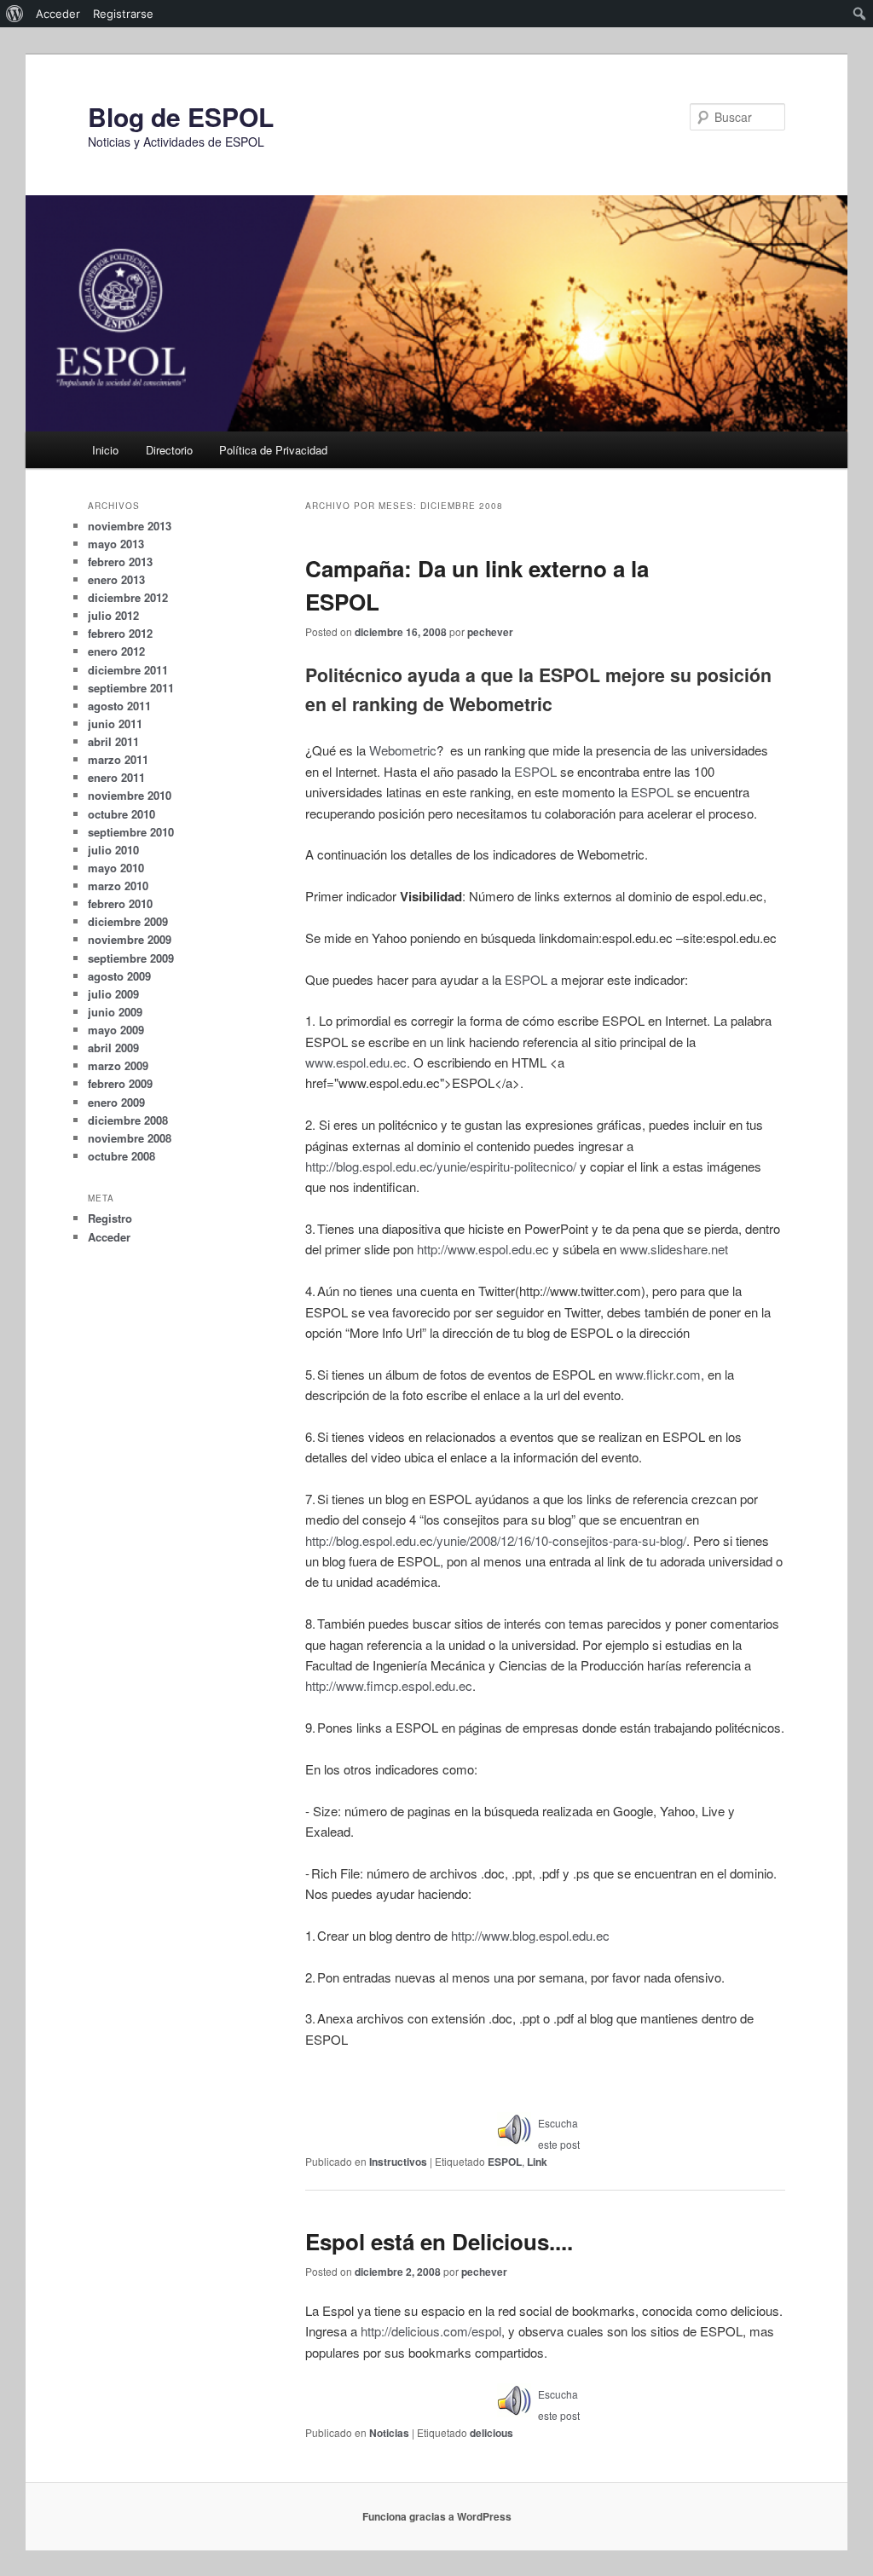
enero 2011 (116, 777)
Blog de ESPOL (181, 116)
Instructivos (398, 2162)
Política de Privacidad (273, 450)
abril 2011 (113, 741)
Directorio (169, 450)
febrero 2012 (120, 633)
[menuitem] (15, 14)
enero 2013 (116, 579)
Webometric (403, 750)
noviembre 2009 (130, 939)
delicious (491, 2433)
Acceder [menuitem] (58, 14)
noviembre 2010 (130, 795)
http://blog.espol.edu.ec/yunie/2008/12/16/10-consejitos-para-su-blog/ (496, 1540)
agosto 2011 (119, 706)
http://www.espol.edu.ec (483, 1249)
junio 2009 (115, 1012)
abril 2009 (113, 1048)
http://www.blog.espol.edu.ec (530, 1935)
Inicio (105, 450)
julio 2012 (113, 615)
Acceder (109, 1237)
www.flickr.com (658, 1374)
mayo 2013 (116, 544)
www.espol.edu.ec (356, 1062)
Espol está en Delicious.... (439, 2241)
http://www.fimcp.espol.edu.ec (389, 1685)
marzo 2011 (118, 759)
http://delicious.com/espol (431, 2331)
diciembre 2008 (128, 1120)
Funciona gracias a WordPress (437, 2516)
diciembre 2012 (128, 597)
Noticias (389, 2433)
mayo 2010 (116, 868)
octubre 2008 (121, 1156)
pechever (490, 632)
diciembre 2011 (128, 670)
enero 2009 (116, 1102)
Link (537, 2162)
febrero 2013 (120, 562)
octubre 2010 (121, 814)
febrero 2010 (120, 903)
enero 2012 (116, 651)
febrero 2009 (120, 1083)
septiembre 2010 (131, 832)
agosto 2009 (119, 976)
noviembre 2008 (130, 1138)
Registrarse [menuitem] (123, 14)
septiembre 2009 (131, 958)
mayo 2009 (116, 1030)
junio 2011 (115, 724)
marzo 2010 (118, 886)
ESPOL (537, 771)
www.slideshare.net (674, 1249)
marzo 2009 (118, 1065)
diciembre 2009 (128, 921)
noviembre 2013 (130, 526)
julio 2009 (113, 994)
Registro (110, 1218)
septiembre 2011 (131, 688)
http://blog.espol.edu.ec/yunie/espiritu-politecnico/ (441, 1166)
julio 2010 (113, 850)
